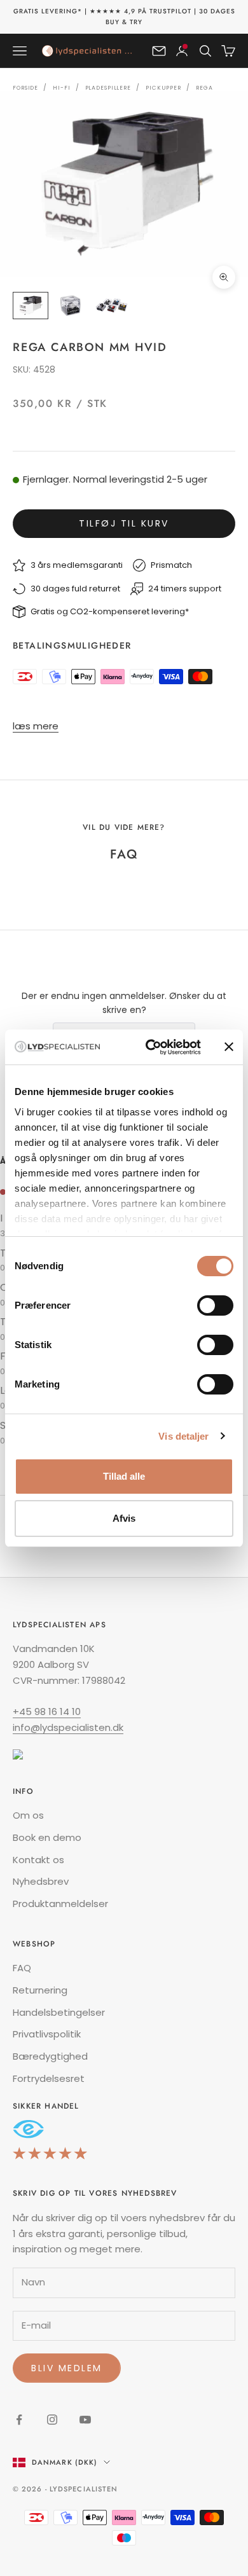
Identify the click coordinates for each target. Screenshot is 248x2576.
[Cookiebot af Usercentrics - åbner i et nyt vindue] (150, 1047)
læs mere (36, 726)
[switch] (215, 1305)
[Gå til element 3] (112, 306)
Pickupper (163, 88)
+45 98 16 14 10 (47, 1712)
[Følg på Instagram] (52, 2420)
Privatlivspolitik (47, 2034)
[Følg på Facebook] (19, 2420)
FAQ (22, 1968)
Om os (28, 1815)
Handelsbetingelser (59, 2012)
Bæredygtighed (50, 2056)
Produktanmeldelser (60, 1904)
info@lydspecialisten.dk (68, 1727)
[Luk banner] (229, 1047)
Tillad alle (124, 1476)
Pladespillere (108, 88)
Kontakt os (38, 1860)
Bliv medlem (67, 2368)
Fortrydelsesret (49, 2078)
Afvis (124, 1518)
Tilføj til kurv (124, 523)
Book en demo (47, 1837)
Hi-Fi (61, 88)
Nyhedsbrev (41, 1881)
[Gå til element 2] (71, 306)
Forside (25, 88)
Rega (204, 88)
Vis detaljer (183, 1436)
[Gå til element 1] (31, 306)
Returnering (40, 1990)
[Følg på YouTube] (85, 2420)
